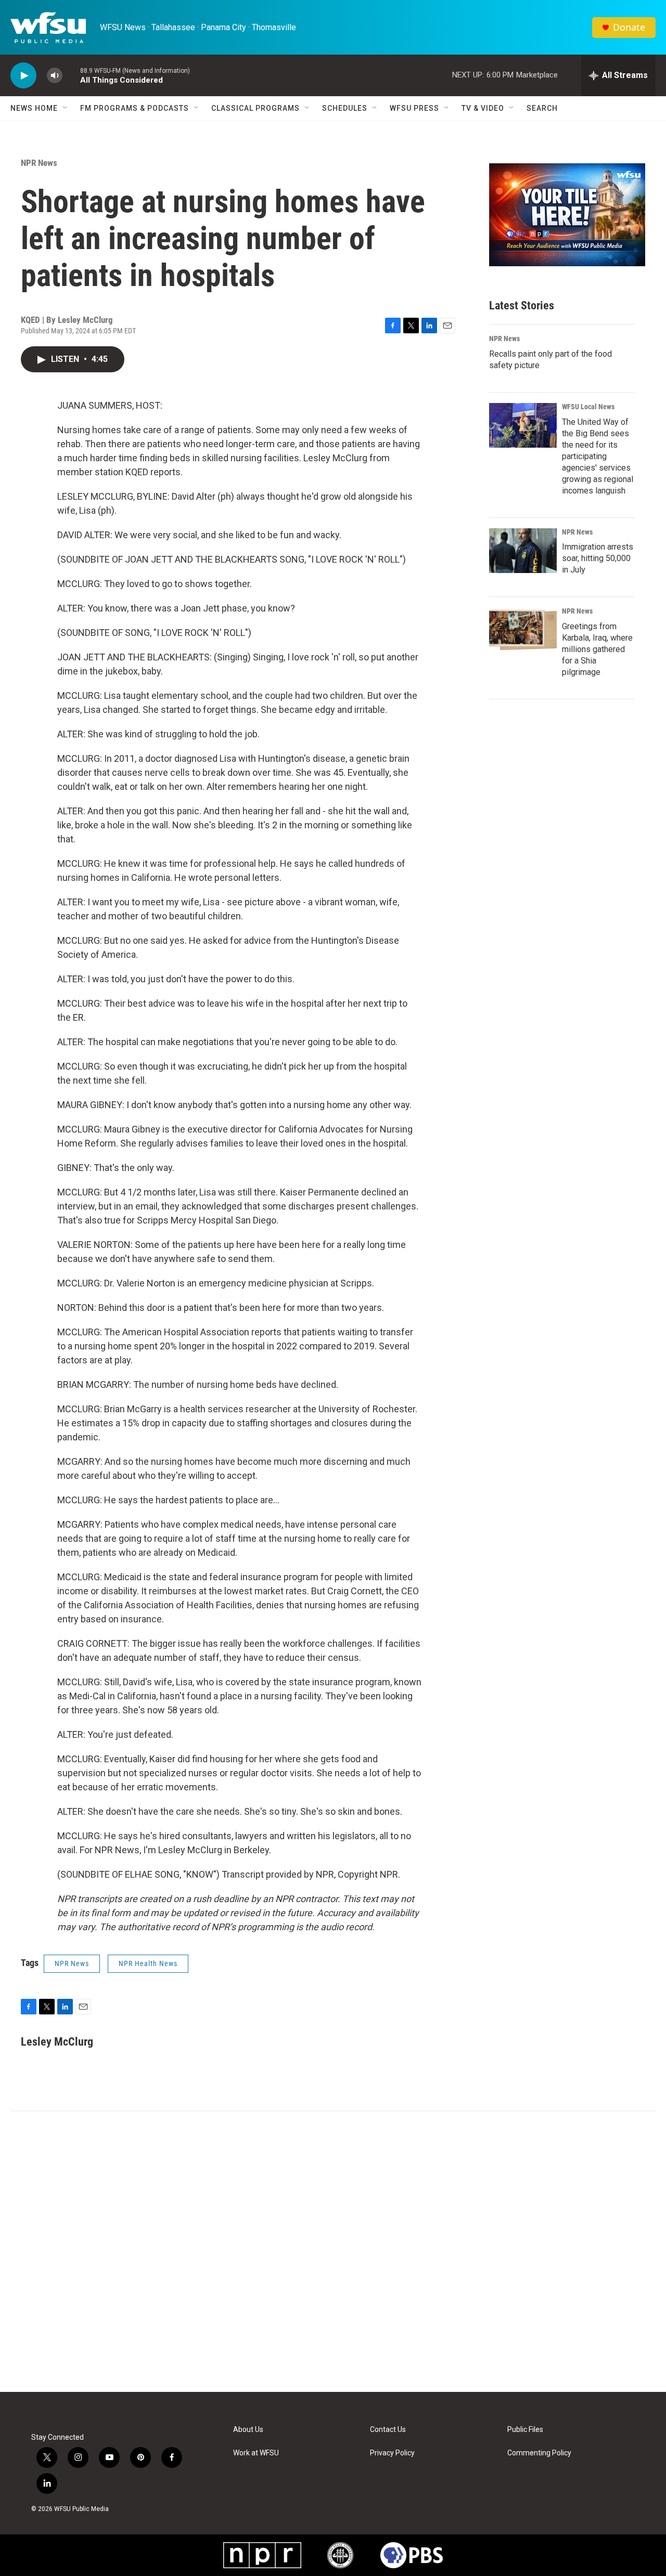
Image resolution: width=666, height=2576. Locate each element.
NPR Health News (148, 1963)
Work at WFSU (256, 2453)
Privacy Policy (392, 2453)
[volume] (55, 76)
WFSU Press (414, 108)
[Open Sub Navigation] (66, 108)
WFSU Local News (588, 407)
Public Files (525, 2430)
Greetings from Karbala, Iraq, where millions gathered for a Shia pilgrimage (597, 649)
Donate (629, 27)
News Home (34, 108)
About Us (248, 2430)
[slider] (71, 75)
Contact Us (388, 2430)
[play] (23, 76)
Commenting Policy (539, 2453)
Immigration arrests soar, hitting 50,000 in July (598, 558)
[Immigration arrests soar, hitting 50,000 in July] (523, 551)
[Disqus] (333, 2252)
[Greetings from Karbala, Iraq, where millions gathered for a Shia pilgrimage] (523, 630)
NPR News (39, 163)
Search (542, 108)
